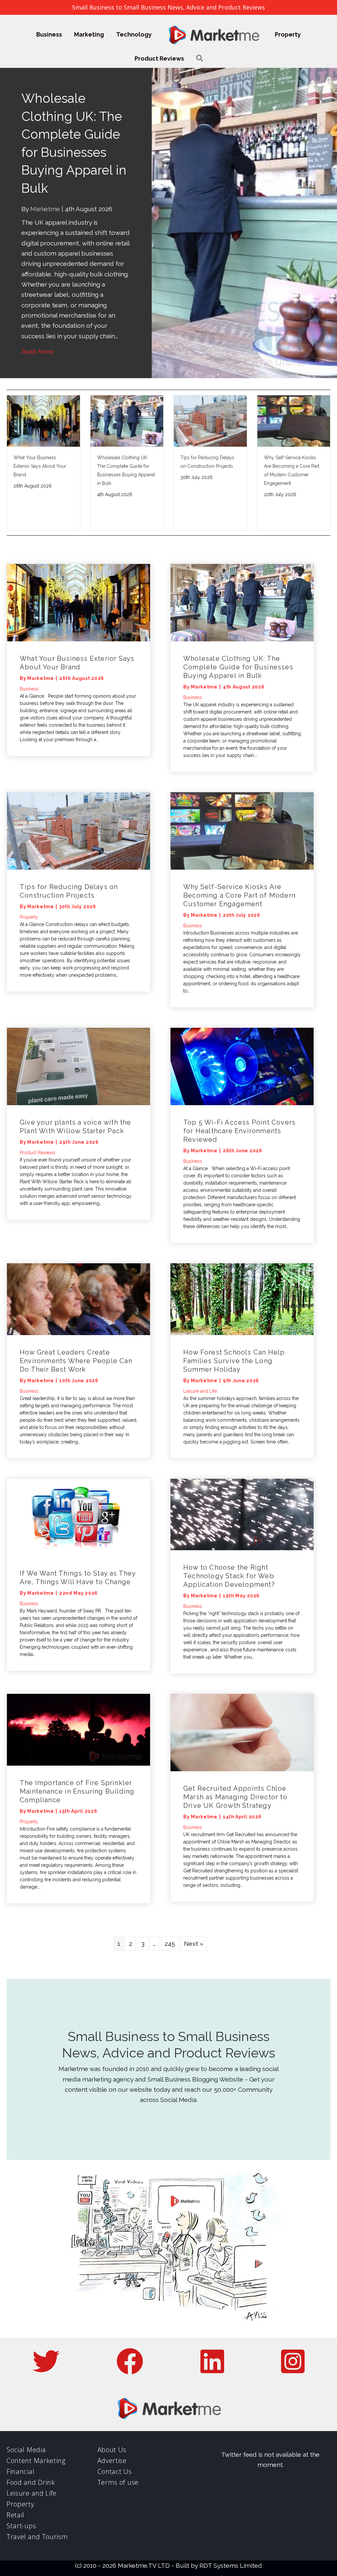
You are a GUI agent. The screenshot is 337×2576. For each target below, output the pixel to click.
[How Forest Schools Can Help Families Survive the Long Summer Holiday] (242, 1263)
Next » (194, 1908)
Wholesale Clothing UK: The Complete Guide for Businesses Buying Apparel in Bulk (238, 631)
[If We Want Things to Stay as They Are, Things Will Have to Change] (78, 1481)
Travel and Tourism (37, 2501)
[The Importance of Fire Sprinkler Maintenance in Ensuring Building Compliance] (78, 1693)
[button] (200, 58)
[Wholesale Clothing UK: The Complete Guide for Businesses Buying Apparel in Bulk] (242, 566)
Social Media (26, 2414)
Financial (20, 2436)
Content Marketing (36, 2425)
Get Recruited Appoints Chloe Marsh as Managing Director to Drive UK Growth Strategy (235, 1761)
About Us (112, 2414)
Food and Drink (31, 2446)
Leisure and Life (200, 1355)
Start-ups (21, 2490)
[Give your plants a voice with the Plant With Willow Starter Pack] (78, 1030)
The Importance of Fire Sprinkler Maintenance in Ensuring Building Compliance (77, 1755)
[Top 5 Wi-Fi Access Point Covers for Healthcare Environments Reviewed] (242, 1030)
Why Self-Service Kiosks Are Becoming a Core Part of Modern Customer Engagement (239, 859)
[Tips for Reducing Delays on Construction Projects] (78, 794)
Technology (134, 34)
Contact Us (115, 2436)
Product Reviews (159, 58)
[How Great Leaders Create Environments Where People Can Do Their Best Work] (78, 1263)
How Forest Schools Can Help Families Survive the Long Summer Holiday (234, 1325)
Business (49, 34)
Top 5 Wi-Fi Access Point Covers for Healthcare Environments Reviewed (239, 1095)
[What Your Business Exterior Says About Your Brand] (78, 566)
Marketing (89, 34)
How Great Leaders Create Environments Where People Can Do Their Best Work (76, 1325)
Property (288, 34)
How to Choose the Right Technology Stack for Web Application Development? (229, 1540)
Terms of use (118, 2446)
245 (170, 1908)
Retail (15, 2479)
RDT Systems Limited (231, 2530)
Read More (37, 316)
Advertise (112, 2425)
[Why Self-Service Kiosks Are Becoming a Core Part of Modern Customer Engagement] (242, 794)
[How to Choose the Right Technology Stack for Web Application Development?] (242, 1478)
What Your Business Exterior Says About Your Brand (40, 430)
